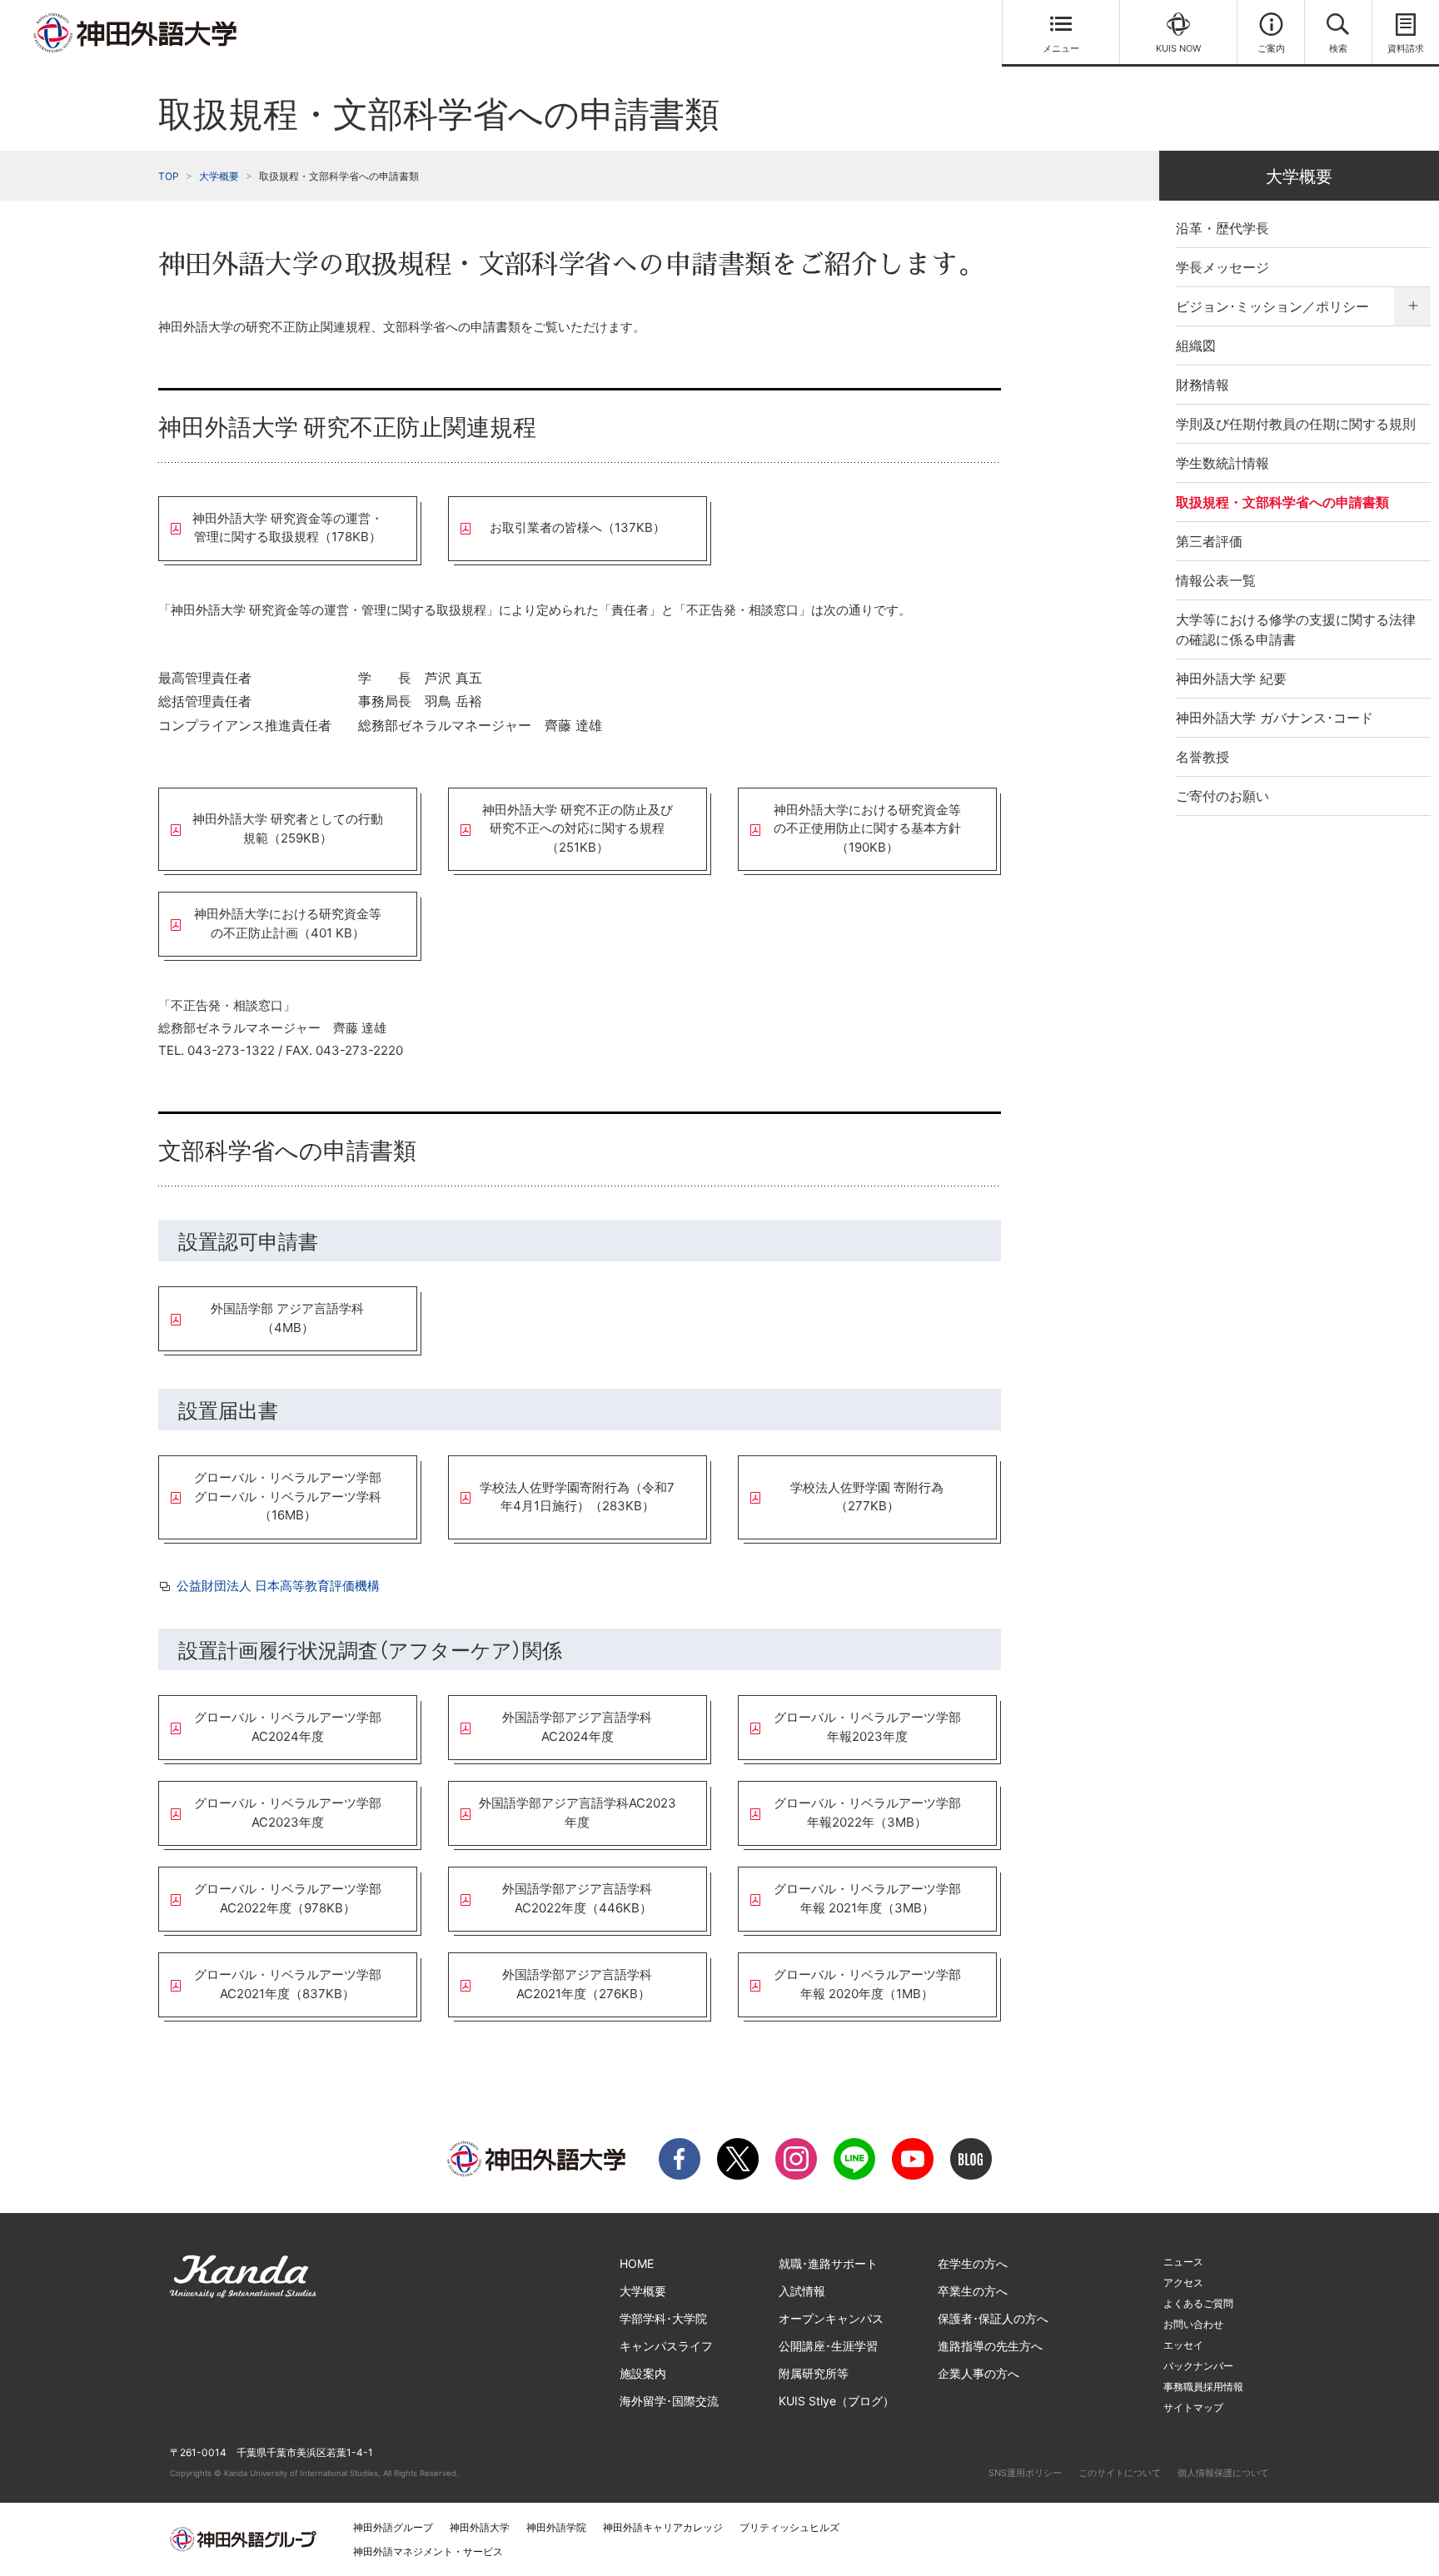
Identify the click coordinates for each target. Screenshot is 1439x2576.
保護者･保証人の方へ (993, 2318)
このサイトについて (1120, 2473)
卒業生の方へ (973, 2291)
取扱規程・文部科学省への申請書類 (1282, 502)
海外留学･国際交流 (669, 2401)
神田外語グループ (393, 2527)
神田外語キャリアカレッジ (663, 2527)
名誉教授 (1202, 757)
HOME (637, 2263)
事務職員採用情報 (1203, 2387)
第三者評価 (1209, 541)
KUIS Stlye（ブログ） (837, 2401)
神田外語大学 (480, 2527)
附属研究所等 (814, 2373)
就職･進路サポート (828, 2263)
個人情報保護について (1223, 2473)
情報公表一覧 (1216, 580)
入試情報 (802, 2291)
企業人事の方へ (978, 2373)
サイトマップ (1193, 2407)
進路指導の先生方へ (990, 2346)
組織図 (1196, 346)
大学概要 (219, 176)
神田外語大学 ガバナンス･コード (1275, 718)
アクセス (1183, 2283)
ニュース (1183, 2262)
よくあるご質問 (1198, 2303)
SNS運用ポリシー (1025, 2473)
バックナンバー (1198, 2366)
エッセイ (1183, 2345)
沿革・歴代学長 (1222, 228)
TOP (169, 176)
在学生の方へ (973, 2263)
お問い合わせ (1193, 2324)
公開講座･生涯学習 (828, 2346)
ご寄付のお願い (1222, 796)
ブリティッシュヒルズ (789, 2527)
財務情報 (1202, 385)
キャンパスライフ (666, 2346)
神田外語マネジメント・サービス (428, 2551)
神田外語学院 (556, 2527)
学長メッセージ (1222, 267)
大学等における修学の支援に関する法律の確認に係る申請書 (1296, 629)
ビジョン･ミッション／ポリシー (1272, 306)
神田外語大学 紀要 (1231, 679)
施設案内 (643, 2373)
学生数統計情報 (1222, 463)
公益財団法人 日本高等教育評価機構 (278, 1586)
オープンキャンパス (831, 2318)
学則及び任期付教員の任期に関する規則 (1296, 424)
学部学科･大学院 (663, 2318)
